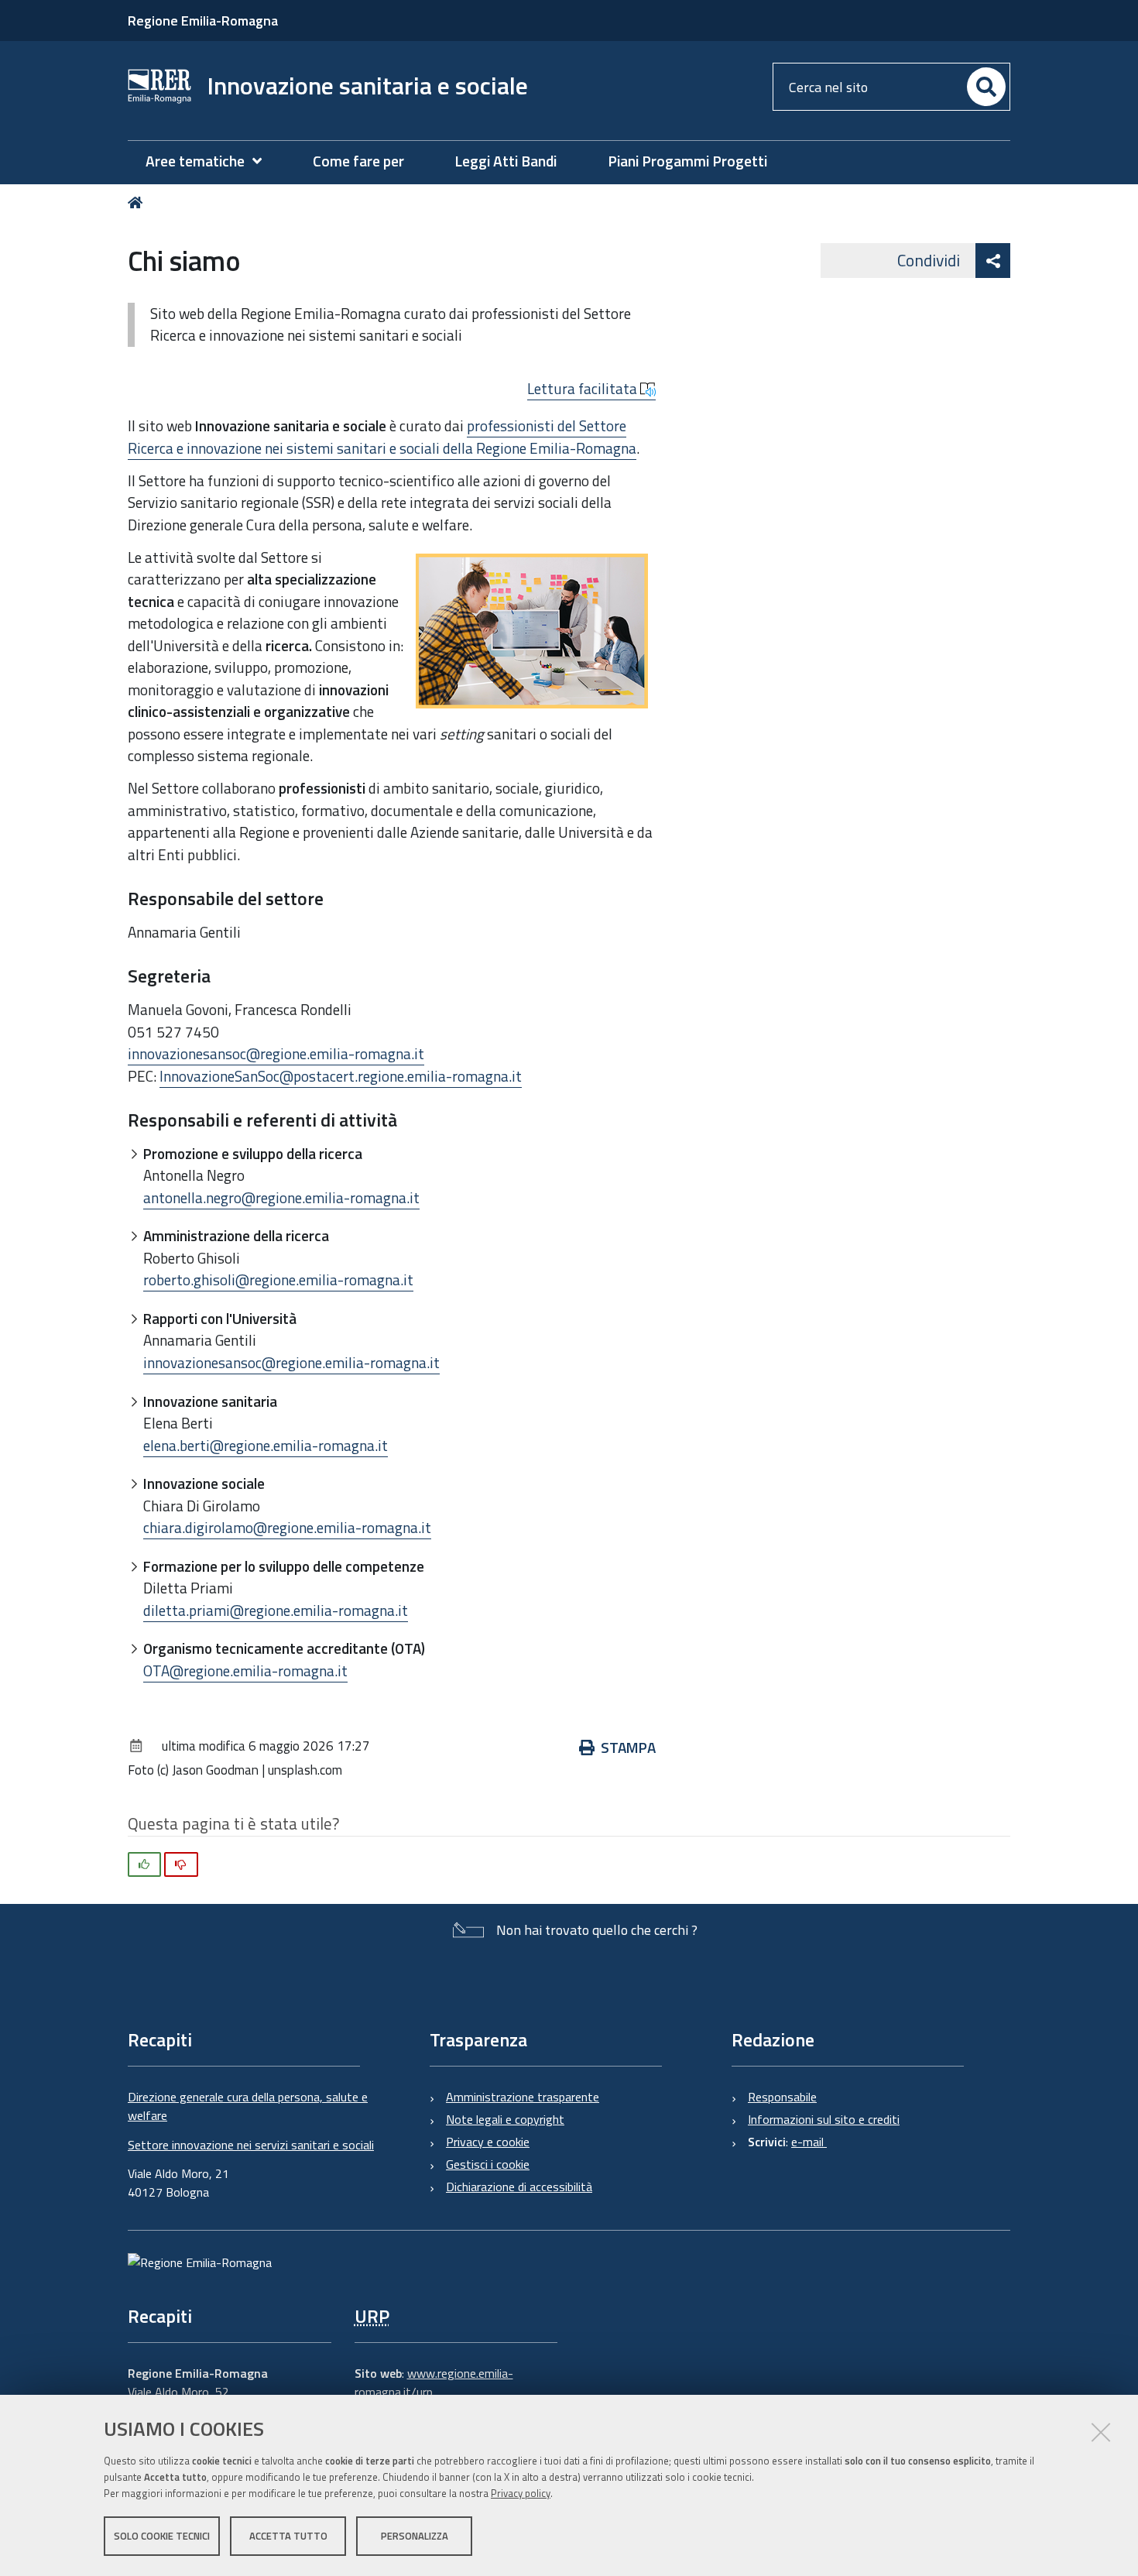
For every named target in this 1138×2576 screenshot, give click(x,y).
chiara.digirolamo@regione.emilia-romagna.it (287, 1527)
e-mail (809, 2142)
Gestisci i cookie (488, 2164)
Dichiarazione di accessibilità (519, 2187)
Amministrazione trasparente (523, 2097)
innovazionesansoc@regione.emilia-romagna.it (276, 1053)
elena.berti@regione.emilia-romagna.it (266, 1445)
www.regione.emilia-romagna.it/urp (434, 2382)
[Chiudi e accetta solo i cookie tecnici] (1101, 2432)
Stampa (628, 1747)
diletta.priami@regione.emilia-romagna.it (276, 1610)
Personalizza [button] (415, 2536)
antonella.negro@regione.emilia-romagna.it (281, 1197)
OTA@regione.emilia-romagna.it (245, 1670)
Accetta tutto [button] (288, 2536)
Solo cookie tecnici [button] (162, 2536)
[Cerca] (986, 87)
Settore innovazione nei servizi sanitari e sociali (251, 2145)
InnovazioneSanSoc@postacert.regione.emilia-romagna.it (341, 1076)
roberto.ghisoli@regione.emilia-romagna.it (278, 1279)
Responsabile (782, 2097)
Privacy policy (521, 2493)
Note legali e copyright (505, 2119)
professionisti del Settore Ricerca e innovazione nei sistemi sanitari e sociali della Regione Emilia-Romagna (382, 437)
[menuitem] (211, 161)
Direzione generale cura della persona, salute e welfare (248, 2106)
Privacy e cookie (488, 2142)
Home (138, 202)
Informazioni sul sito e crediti (824, 2119)
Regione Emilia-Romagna (203, 21)
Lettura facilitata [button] (584, 389)
